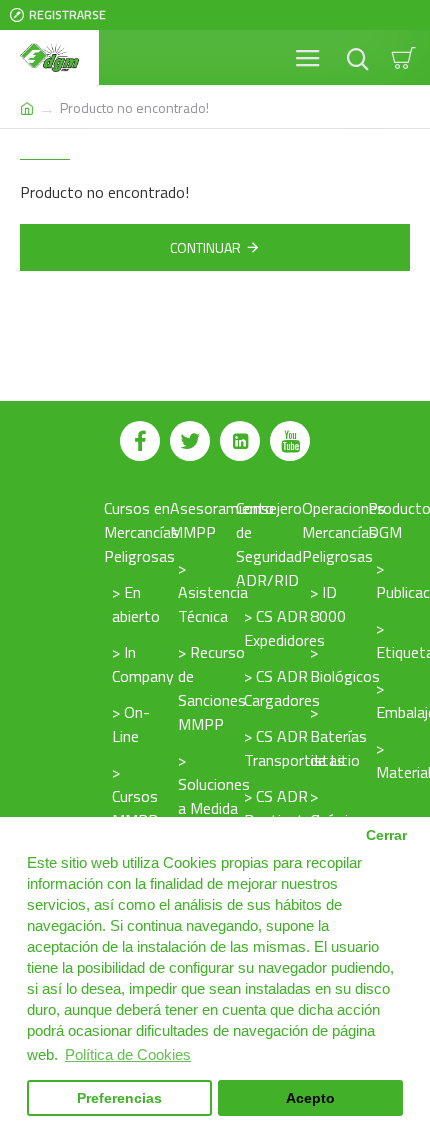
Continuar (205, 247)
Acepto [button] (310, 1098)
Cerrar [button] (386, 835)
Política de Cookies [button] (128, 1054)
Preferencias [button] (119, 1098)
